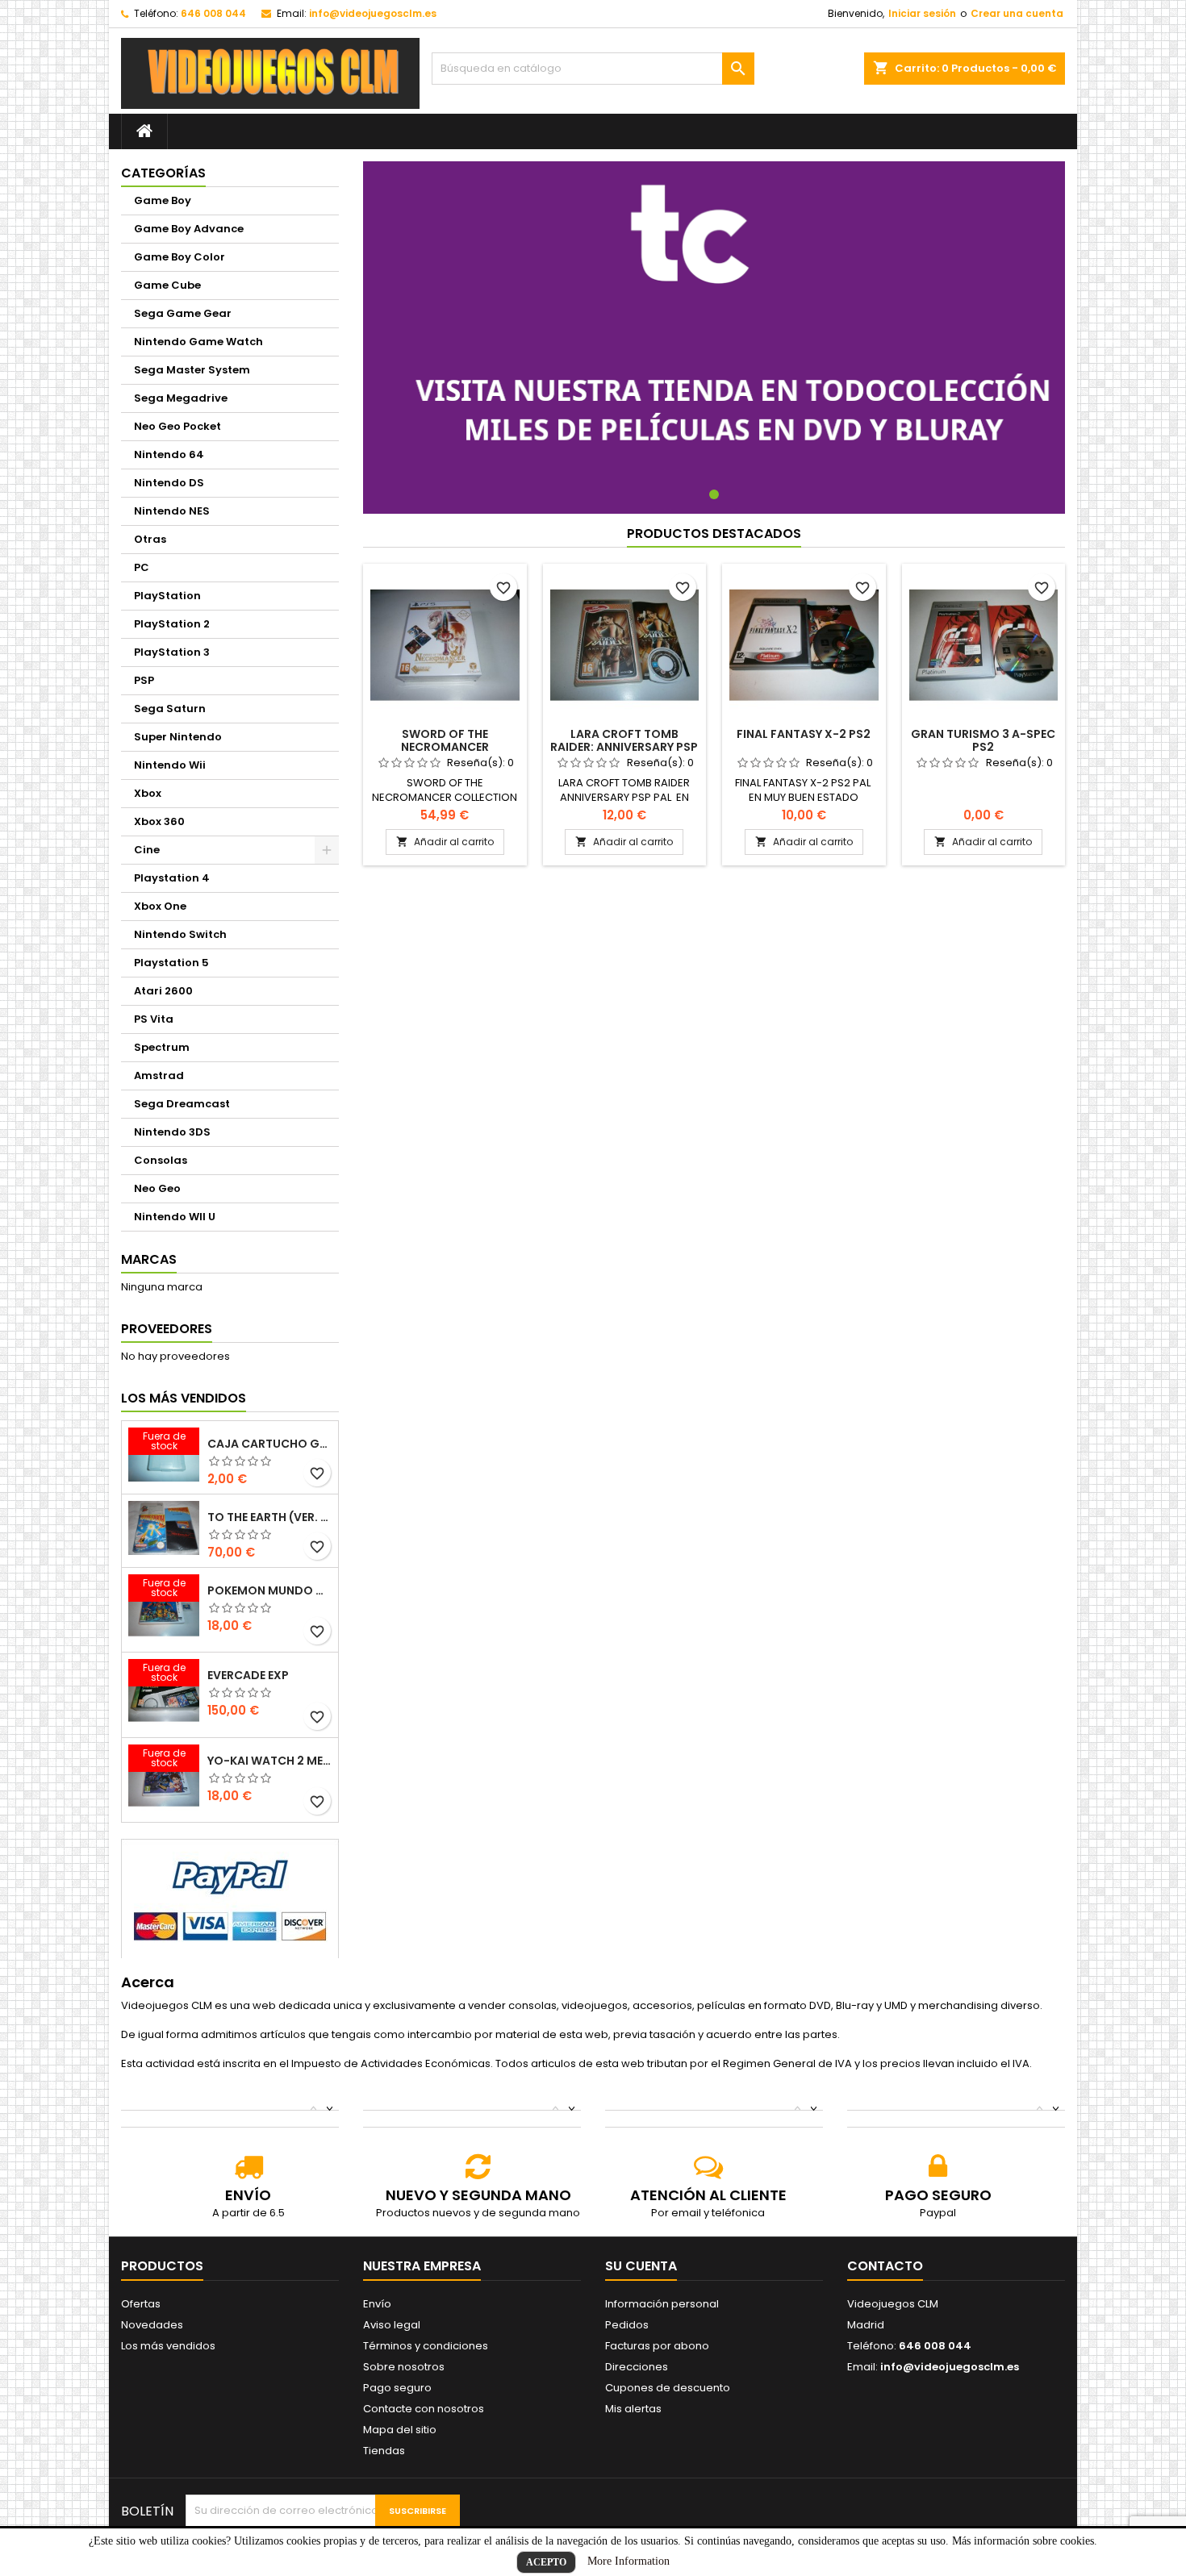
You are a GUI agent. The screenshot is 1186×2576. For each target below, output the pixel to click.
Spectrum (162, 1047)
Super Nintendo (178, 737)
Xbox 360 (159, 821)
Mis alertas (633, 2409)
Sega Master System (192, 370)
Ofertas (141, 2304)
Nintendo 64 (169, 454)
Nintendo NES (172, 511)
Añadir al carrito (445, 842)
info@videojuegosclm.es (373, 13)
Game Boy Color (180, 257)
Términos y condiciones (426, 2346)
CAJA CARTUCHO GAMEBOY (269, 1444)
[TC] (714, 337)
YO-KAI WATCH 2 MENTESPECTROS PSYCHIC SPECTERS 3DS (269, 1761)
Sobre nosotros (404, 2367)
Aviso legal (392, 2325)
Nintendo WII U (175, 1217)
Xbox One (160, 906)
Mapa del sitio (400, 2430)
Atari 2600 (163, 991)
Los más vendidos (184, 1398)
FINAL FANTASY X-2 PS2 (804, 734)
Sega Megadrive (181, 398)
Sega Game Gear (183, 313)
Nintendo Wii (170, 765)
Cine (147, 850)
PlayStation (167, 596)
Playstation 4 (172, 878)
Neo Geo (157, 1188)
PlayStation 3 (172, 652)
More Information (628, 2561)
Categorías (163, 173)
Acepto (546, 2562)
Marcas (149, 1259)
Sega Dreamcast (182, 1104)
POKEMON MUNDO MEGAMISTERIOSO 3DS (269, 1590)
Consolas (161, 1160)
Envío (377, 2304)
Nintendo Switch (180, 934)
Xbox (148, 793)
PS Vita (154, 1019)
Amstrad (159, 1075)
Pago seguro (397, 2388)
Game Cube (167, 285)
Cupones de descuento (668, 2388)
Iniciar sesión (922, 13)
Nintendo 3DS (172, 1132)
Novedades (152, 2325)
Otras (150, 539)
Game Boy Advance (189, 229)
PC (142, 567)
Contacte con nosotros (424, 2409)
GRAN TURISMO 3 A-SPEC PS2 (983, 740)
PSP (144, 680)
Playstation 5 (171, 963)
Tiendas (384, 2451)
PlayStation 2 (172, 624)
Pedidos (627, 2325)
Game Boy (163, 200)
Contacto (885, 2266)
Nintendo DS (169, 483)
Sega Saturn (170, 709)
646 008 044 (213, 13)
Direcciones (637, 2367)
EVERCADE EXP (248, 1675)
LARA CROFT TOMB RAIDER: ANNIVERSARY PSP (624, 740)
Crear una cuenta (1017, 13)
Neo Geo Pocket (177, 426)
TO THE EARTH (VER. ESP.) (269, 1517)
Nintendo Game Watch (198, 342)
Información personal (662, 2304)
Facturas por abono (657, 2346)
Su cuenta (641, 2266)
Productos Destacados (714, 534)
